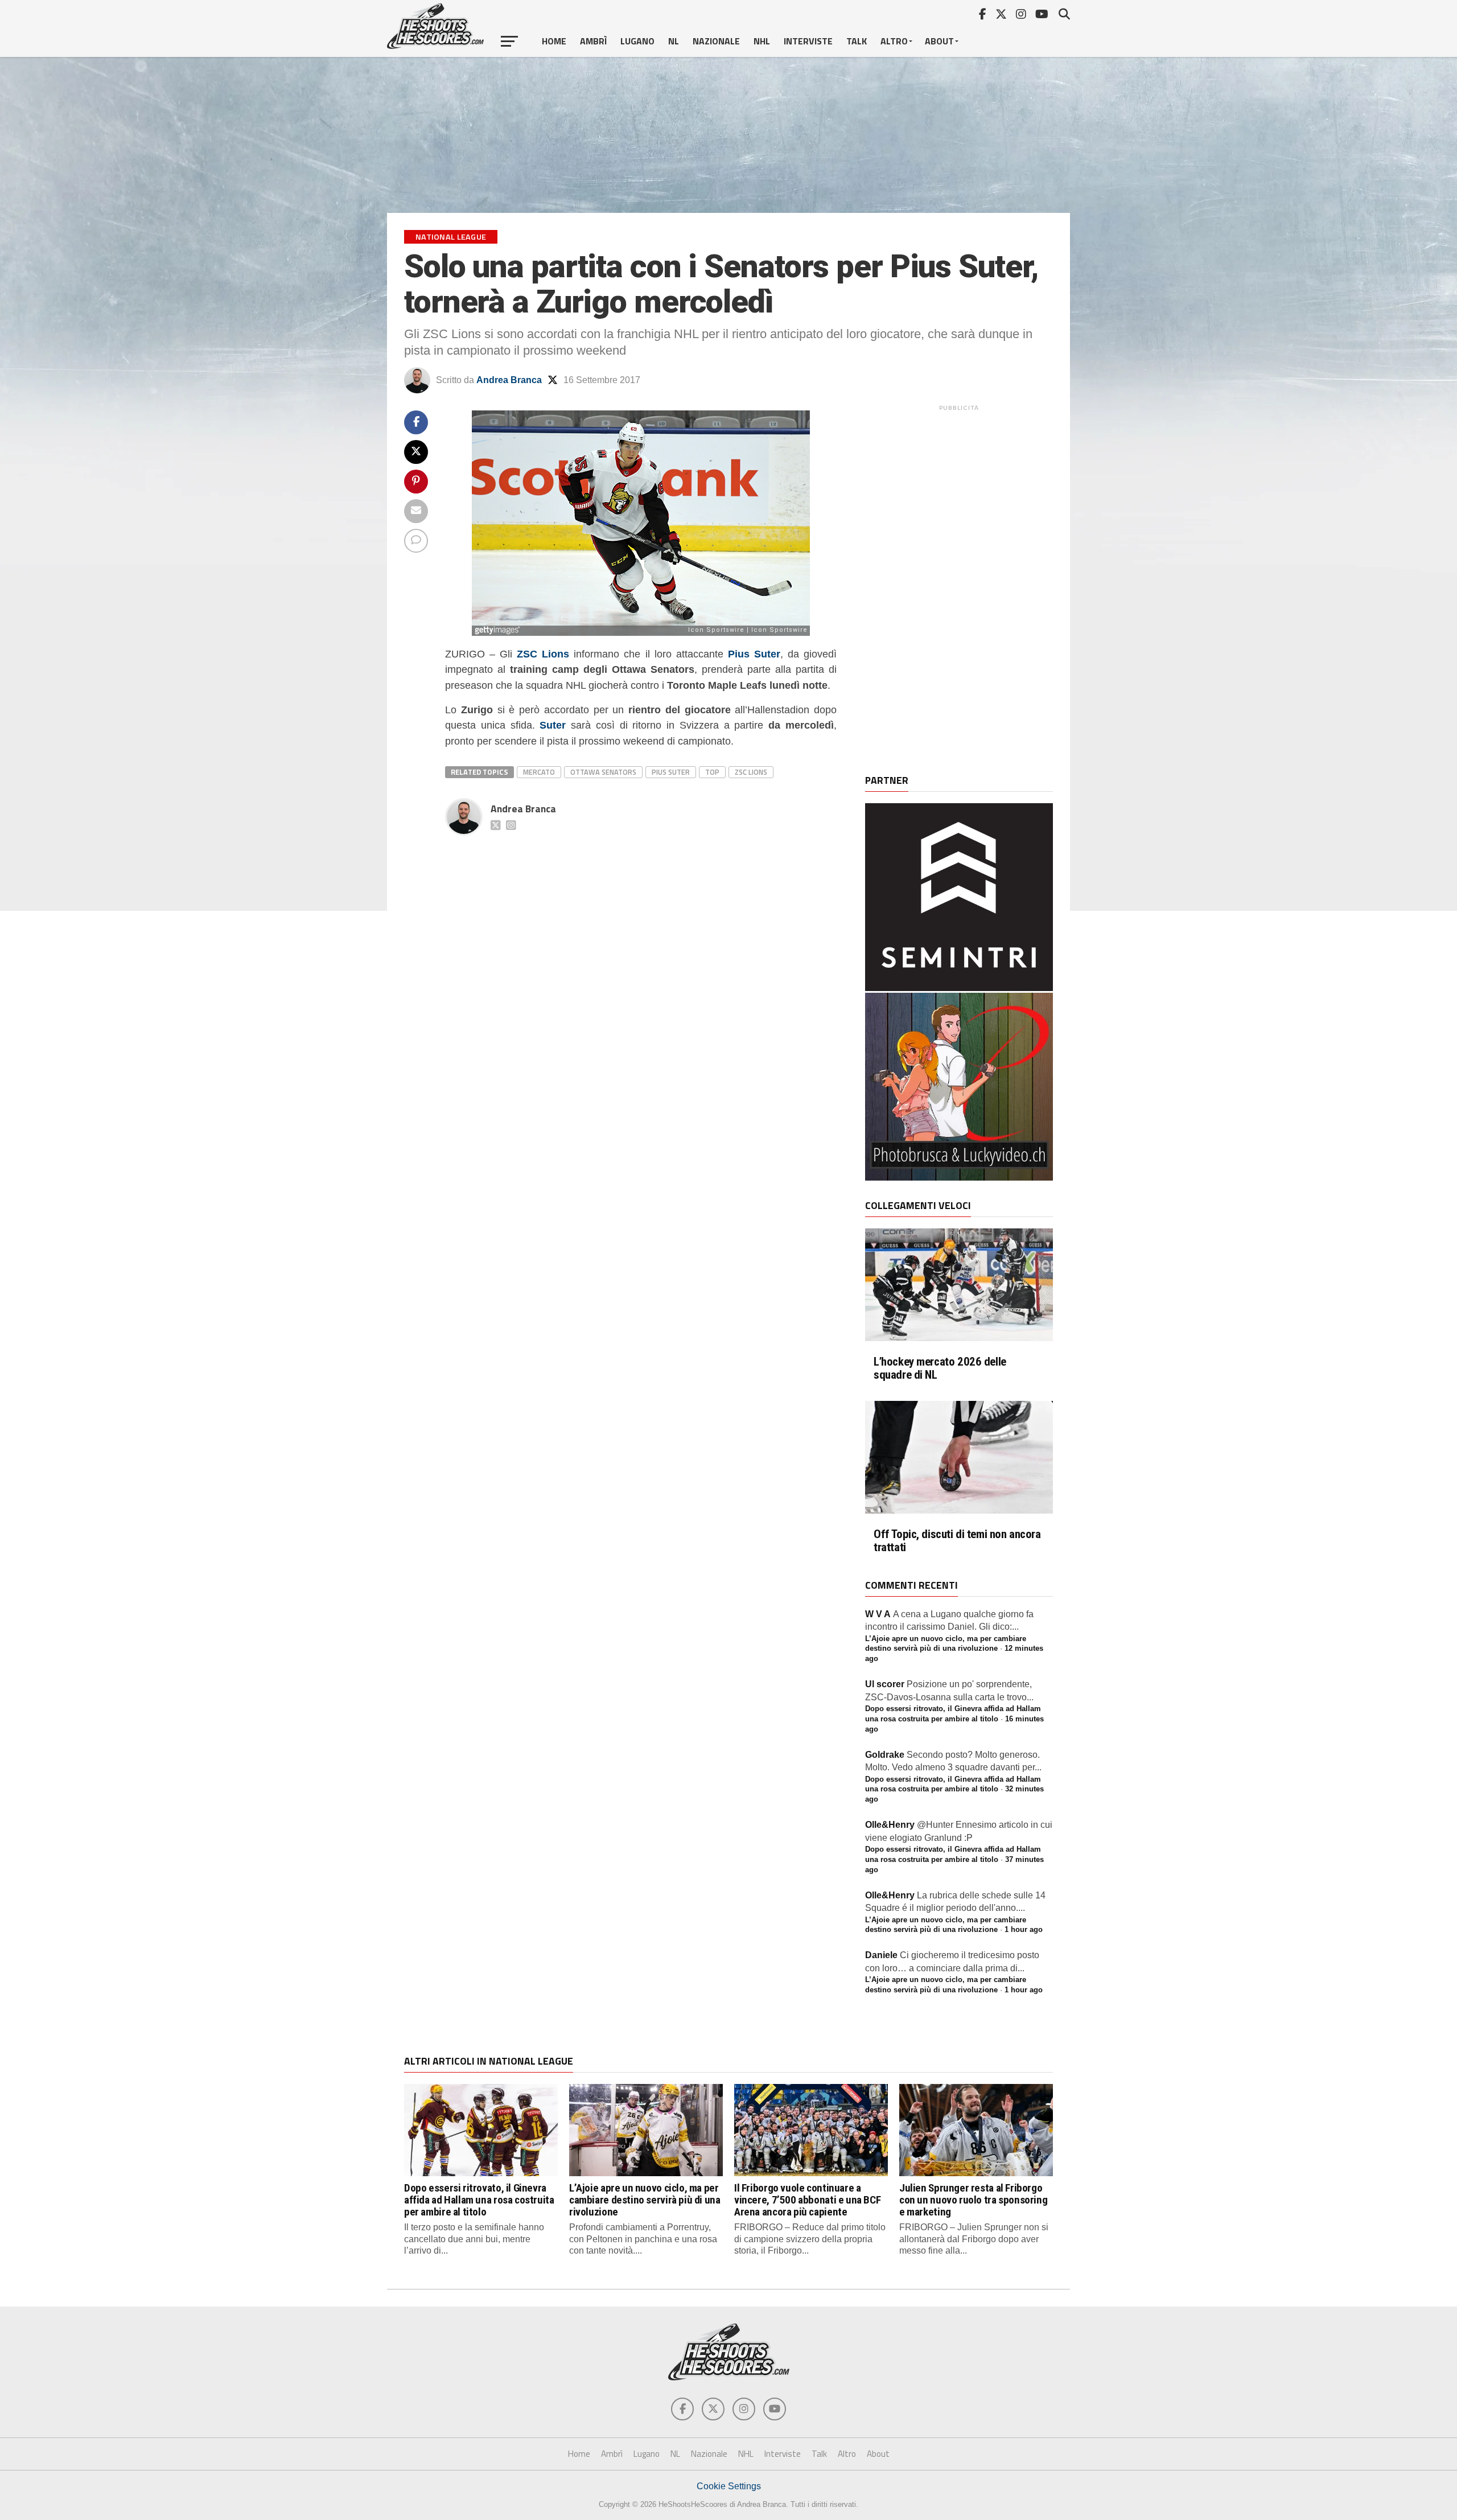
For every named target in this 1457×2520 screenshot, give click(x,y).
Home (554, 41)
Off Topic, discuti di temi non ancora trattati (957, 1541)
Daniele (881, 1955)
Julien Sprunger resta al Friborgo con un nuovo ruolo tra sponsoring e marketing (973, 2200)
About (939, 41)
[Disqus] (641, 982)
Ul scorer (885, 1684)
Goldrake (885, 1755)
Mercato (539, 772)
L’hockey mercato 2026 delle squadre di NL (940, 1368)
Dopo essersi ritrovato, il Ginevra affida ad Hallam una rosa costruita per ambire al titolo (479, 2200)
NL (674, 41)
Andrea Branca (509, 380)
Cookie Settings (729, 2486)
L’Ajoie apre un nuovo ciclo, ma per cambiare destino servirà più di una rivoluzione (645, 2200)
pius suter (671, 772)
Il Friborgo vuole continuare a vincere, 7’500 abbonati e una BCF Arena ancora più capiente (807, 2200)
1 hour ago (1024, 1929)
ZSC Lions (751, 772)
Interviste (808, 41)
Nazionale (716, 41)
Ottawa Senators (603, 772)
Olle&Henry (890, 1825)
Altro (894, 41)
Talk (857, 41)
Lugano (637, 41)
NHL (762, 41)
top (712, 772)
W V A (878, 1614)
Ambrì (593, 41)
